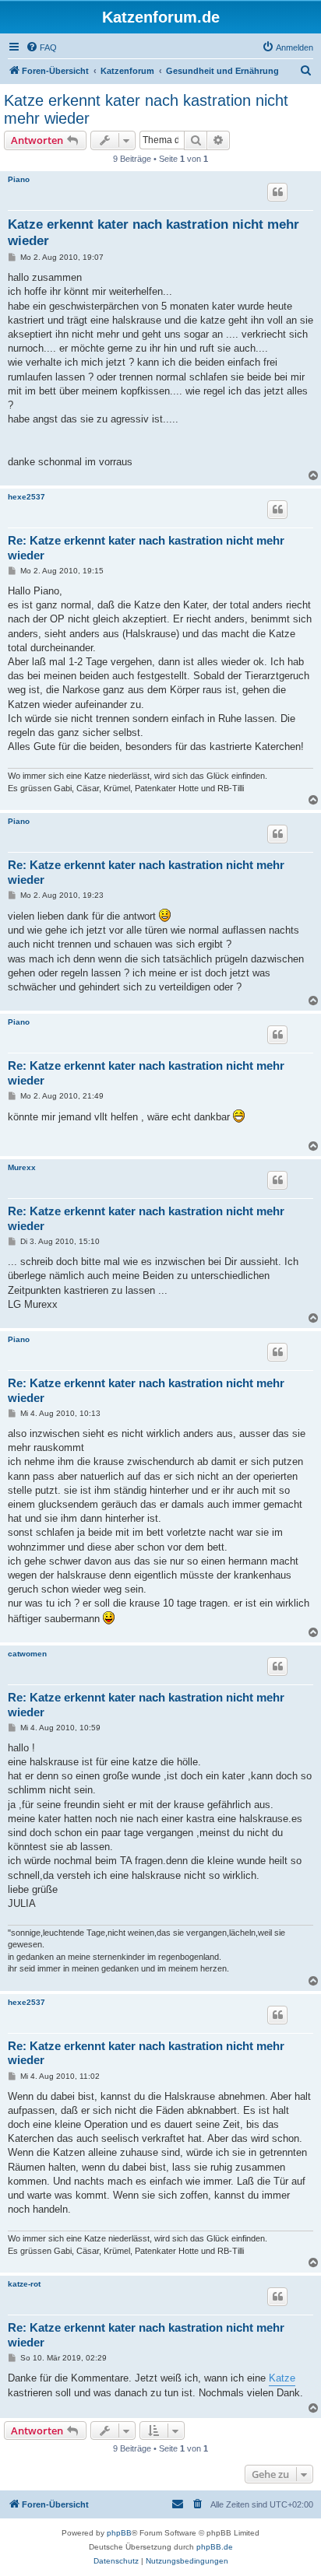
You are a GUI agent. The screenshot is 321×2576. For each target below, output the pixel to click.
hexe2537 (26, 497)
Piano (19, 179)
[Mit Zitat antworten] (277, 192)
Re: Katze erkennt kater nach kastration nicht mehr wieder (146, 548)
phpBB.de (215, 2547)
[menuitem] (41, 47)
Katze (282, 2378)
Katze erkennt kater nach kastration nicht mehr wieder (146, 109)
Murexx (22, 1167)
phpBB (119, 2533)
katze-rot (24, 2284)
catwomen (27, 1654)
